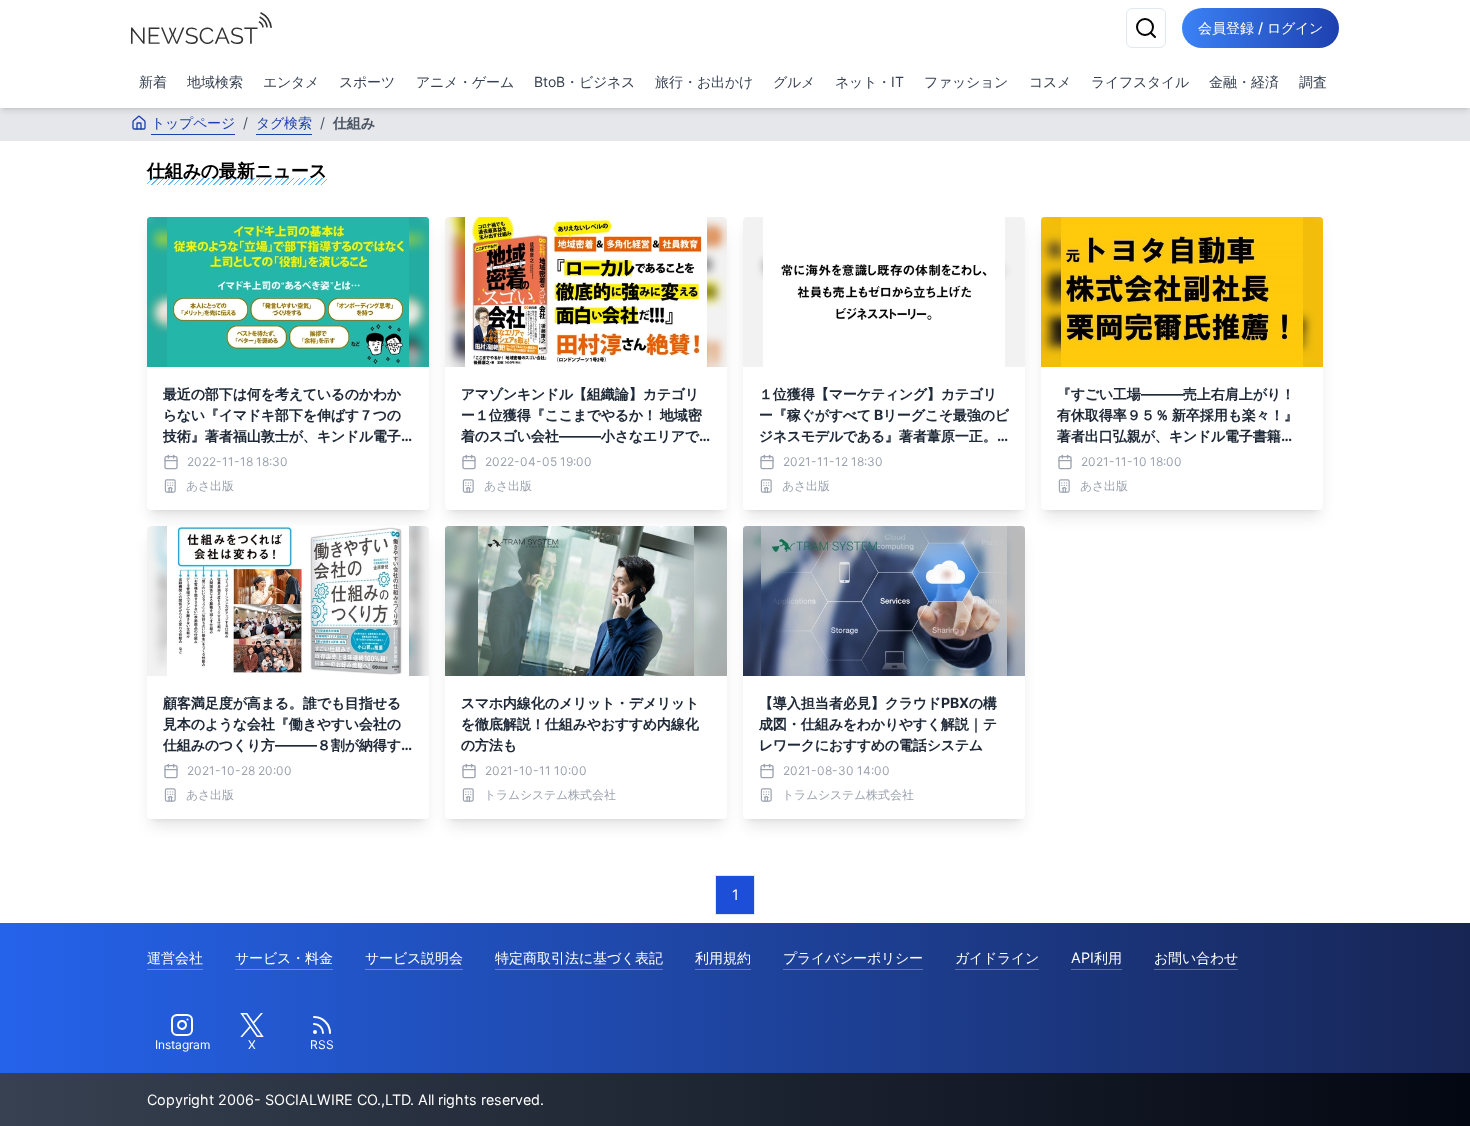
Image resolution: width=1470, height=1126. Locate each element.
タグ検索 (284, 122)
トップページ (193, 122)
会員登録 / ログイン (1260, 27)
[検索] (1146, 28)
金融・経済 (1244, 81)
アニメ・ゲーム (465, 81)
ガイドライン (997, 957)
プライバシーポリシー (853, 957)
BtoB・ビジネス (584, 81)
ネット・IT (869, 81)
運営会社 (175, 957)
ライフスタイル (1140, 81)
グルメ (794, 81)
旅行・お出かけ (704, 81)
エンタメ (291, 81)
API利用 (1096, 957)
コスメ (1050, 81)
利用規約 (723, 957)
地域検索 (215, 81)
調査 (1313, 81)
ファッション (966, 81)
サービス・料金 (284, 957)
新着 (153, 81)
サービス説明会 (414, 957)
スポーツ (367, 81)
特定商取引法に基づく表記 (579, 957)
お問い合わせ (1196, 957)
